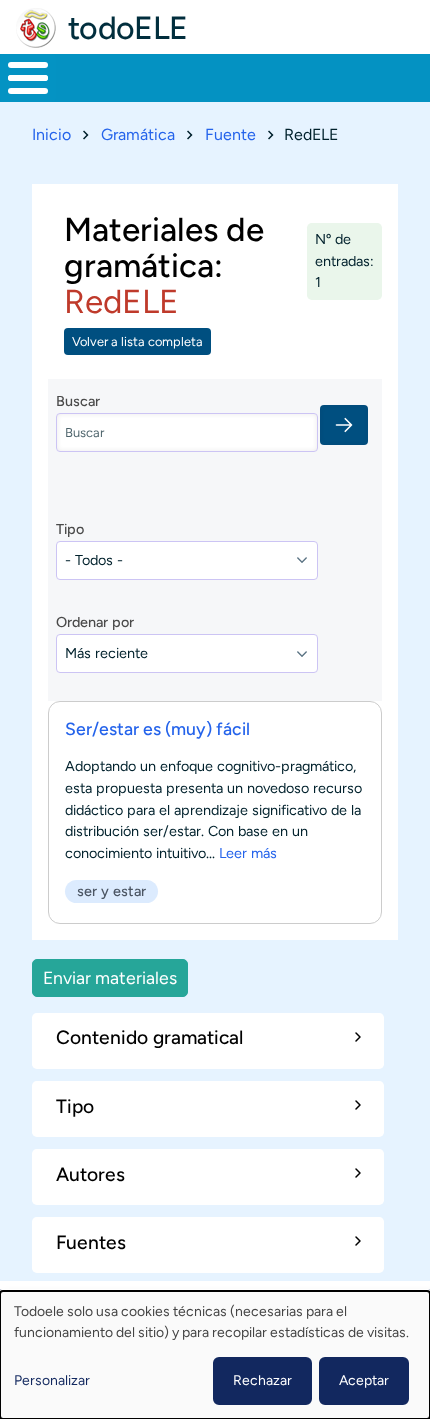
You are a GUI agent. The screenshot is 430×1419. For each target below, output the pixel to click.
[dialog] (215, 1355)
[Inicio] (36, 28)
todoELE (128, 28)
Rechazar (262, 1380)
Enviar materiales (110, 977)
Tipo (70, 529)
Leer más (248, 853)
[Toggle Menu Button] (28, 78)
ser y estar (111, 891)
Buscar (78, 401)
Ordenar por (95, 622)
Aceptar (364, 1380)
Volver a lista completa (137, 341)
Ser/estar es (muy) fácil (157, 728)
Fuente (230, 134)
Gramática (138, 134)
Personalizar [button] (52, 1380)
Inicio (51, 134)
